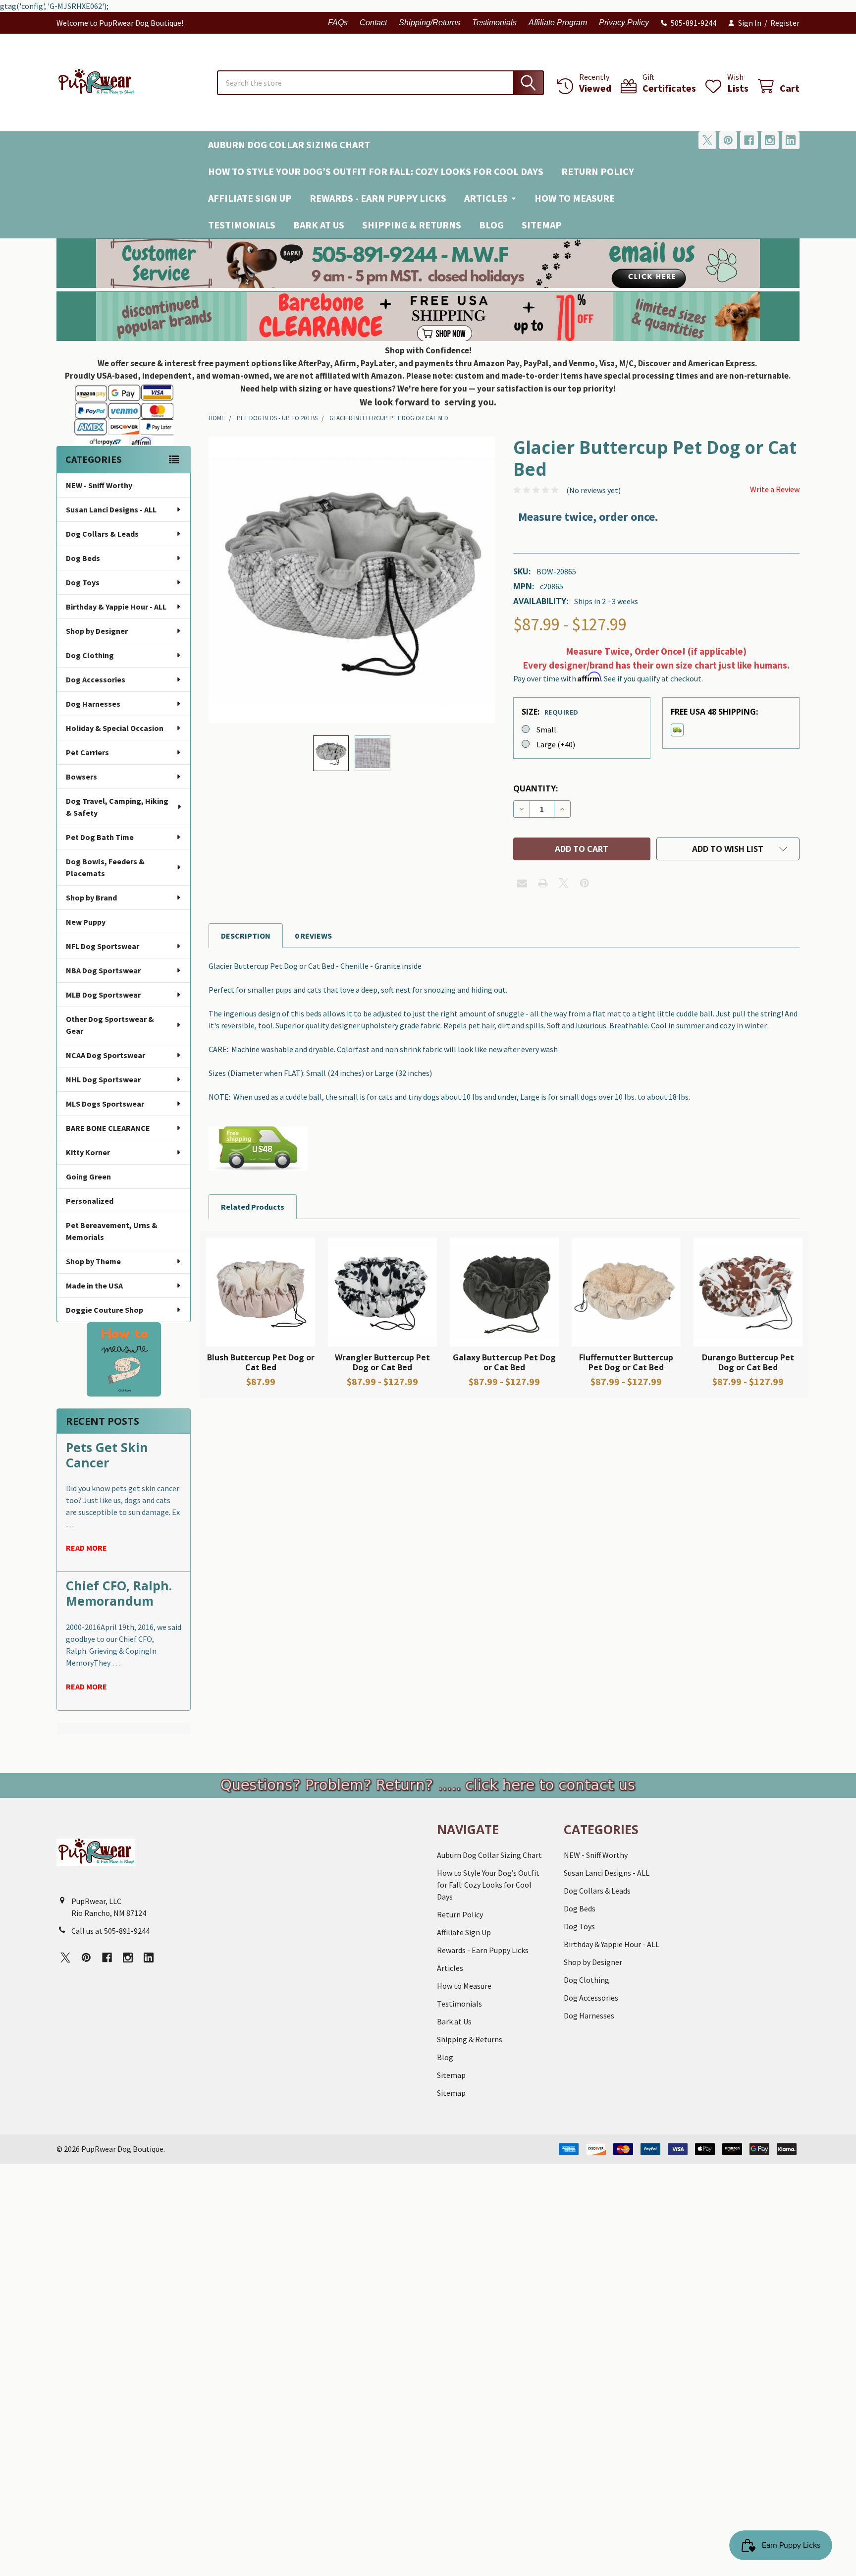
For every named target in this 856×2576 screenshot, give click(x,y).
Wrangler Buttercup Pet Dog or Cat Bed (382, 1362)
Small (546, 729)
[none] (352, 580)
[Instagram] (770, 140)
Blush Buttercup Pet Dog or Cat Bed (261, 1362)
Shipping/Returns (429, 23)
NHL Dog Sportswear (103, 1079)
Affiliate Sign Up (250, 198)
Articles (486, 198)
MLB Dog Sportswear (103, 995)
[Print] (543, 883)
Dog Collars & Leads (102, 534)
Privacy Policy (624, 23)
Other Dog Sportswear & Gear (110, 1025)
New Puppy (86, 922)
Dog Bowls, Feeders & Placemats (105, 867)
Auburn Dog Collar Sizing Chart (289, 144)
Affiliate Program (558, 23)
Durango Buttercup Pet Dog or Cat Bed (748, 1362)
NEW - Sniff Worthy (99, 485)
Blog (491, 225)
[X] (707, 140)
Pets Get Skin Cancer (107, 1455)
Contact (373, 23)
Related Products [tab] (253, 1207)
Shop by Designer (97, 631)
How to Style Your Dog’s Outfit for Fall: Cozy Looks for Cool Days (376, 171)
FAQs (338, 23)
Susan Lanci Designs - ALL (111, 509)
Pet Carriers (87, 752)
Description (246, 936)
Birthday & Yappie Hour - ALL (116, 607)
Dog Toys (83, 582)
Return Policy (598, 171)
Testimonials (494, 23)
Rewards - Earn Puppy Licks (378, 198)
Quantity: (535, 788)
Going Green (88, 1176)
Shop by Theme (93, 1261)
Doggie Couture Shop (105, 1310)
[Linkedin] (791, 140)
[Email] (522, 883)
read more (86, 1548)
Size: (550, 712)
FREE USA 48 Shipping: (714, 712)
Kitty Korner (88, 1152)
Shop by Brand (91, 897)
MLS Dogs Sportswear (105, 1104)
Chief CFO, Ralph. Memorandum (119, 1593)
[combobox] (380, 83)
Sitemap (542, 225)
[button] (428, 263)
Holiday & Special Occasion (115, 728)
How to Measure (575, 198)
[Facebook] (749, 140)
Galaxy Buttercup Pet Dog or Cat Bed (504, 1362)
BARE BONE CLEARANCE (108, 1128)
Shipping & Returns (412, 225)
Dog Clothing (90, 655)
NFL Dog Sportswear (103, 946)
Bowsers (81, 777)
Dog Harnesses (93, 704)
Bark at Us (319, 225)
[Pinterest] (728, 140)
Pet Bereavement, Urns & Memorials (112, 1231)
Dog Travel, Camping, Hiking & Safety (117, 807)
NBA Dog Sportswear (103, 970)
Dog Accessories (96, 679)
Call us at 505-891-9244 (110, 1931)
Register (785, 23)
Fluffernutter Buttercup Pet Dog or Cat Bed (626, 1362)
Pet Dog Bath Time (100, 837)
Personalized (90, 1201)
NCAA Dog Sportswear (106, 1055)
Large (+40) (556, 744)
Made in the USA (94, 1286)
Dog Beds (83, 558)
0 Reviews (313, 936)
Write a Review (775, 489)
